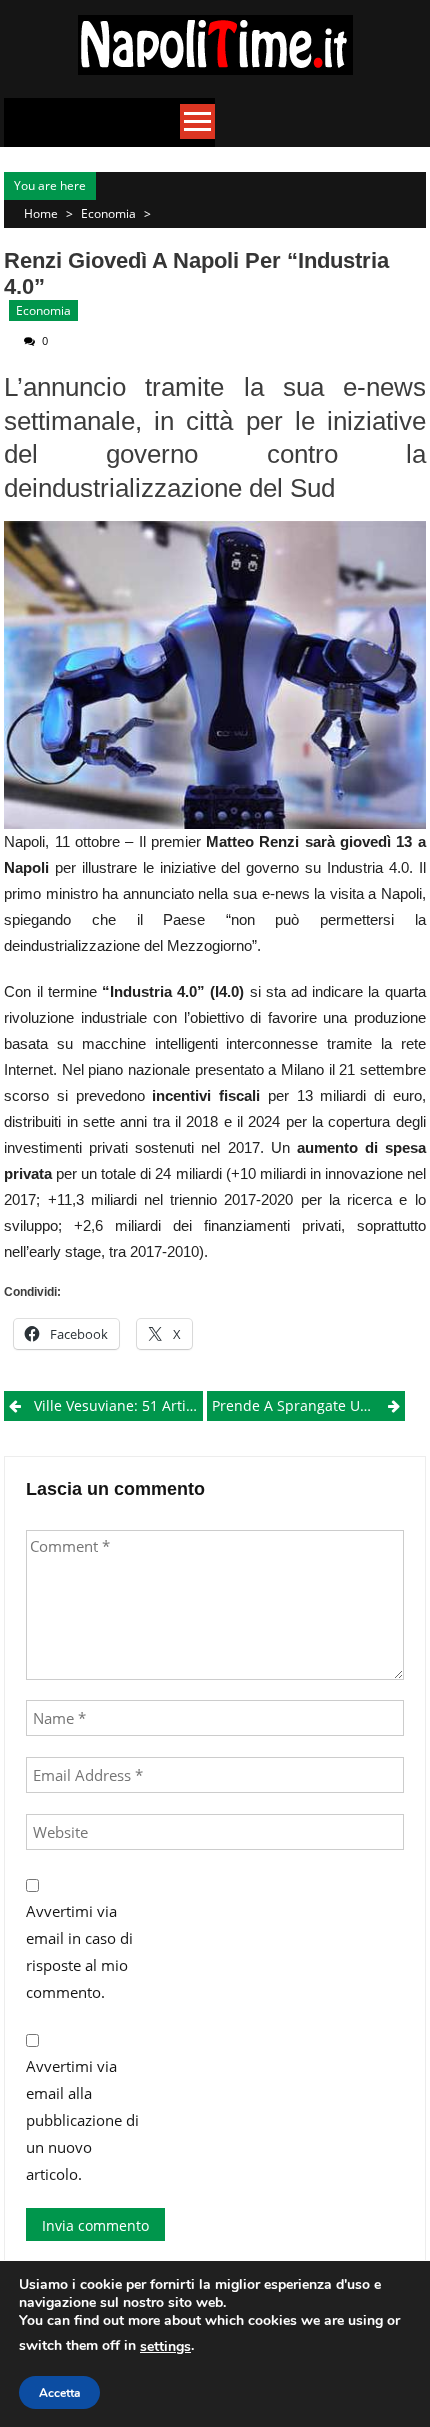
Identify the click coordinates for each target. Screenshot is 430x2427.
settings (165, 2346)
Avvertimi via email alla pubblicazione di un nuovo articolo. (82, 2120)
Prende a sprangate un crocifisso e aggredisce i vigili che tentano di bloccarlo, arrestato (308, 1405)
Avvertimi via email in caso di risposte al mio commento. (79, 1951)
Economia (108, 213)
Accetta (59, 2393)
